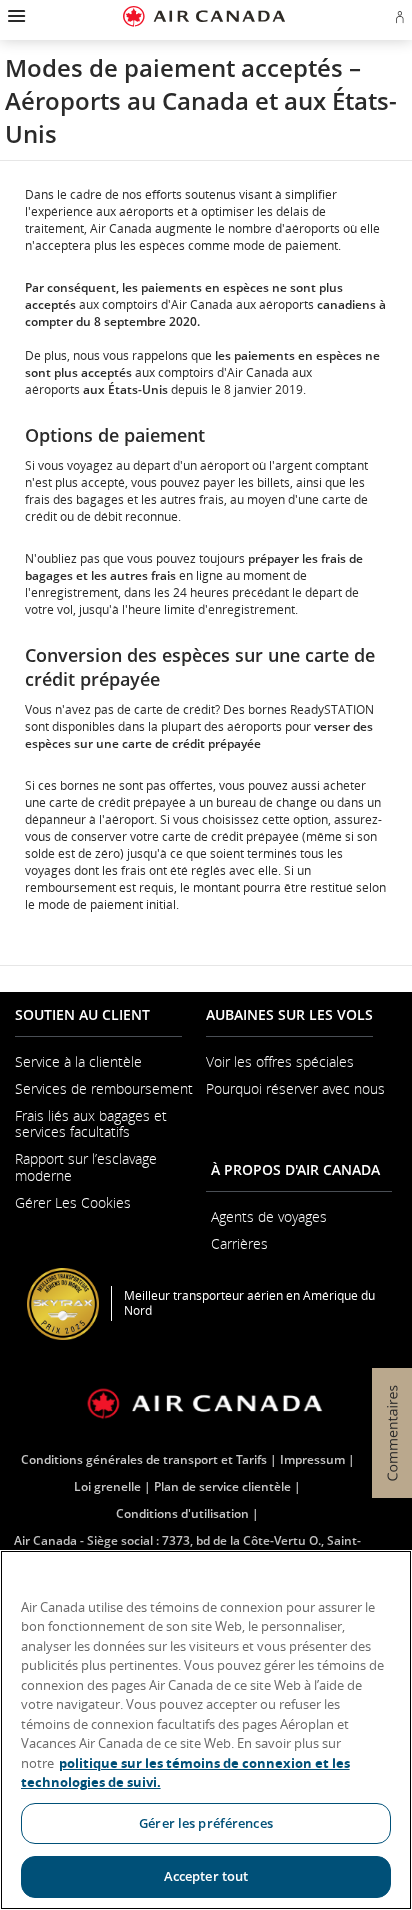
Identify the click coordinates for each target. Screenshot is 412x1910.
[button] (14, 16)
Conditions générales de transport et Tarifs (144, 1459)
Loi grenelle (107, 1486)
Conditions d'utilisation (182, 1513)
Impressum (312, 1459)
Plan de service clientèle (222, 1486)
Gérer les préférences (206, 1823)
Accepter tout (206, 1876)
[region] (206, 1730)
